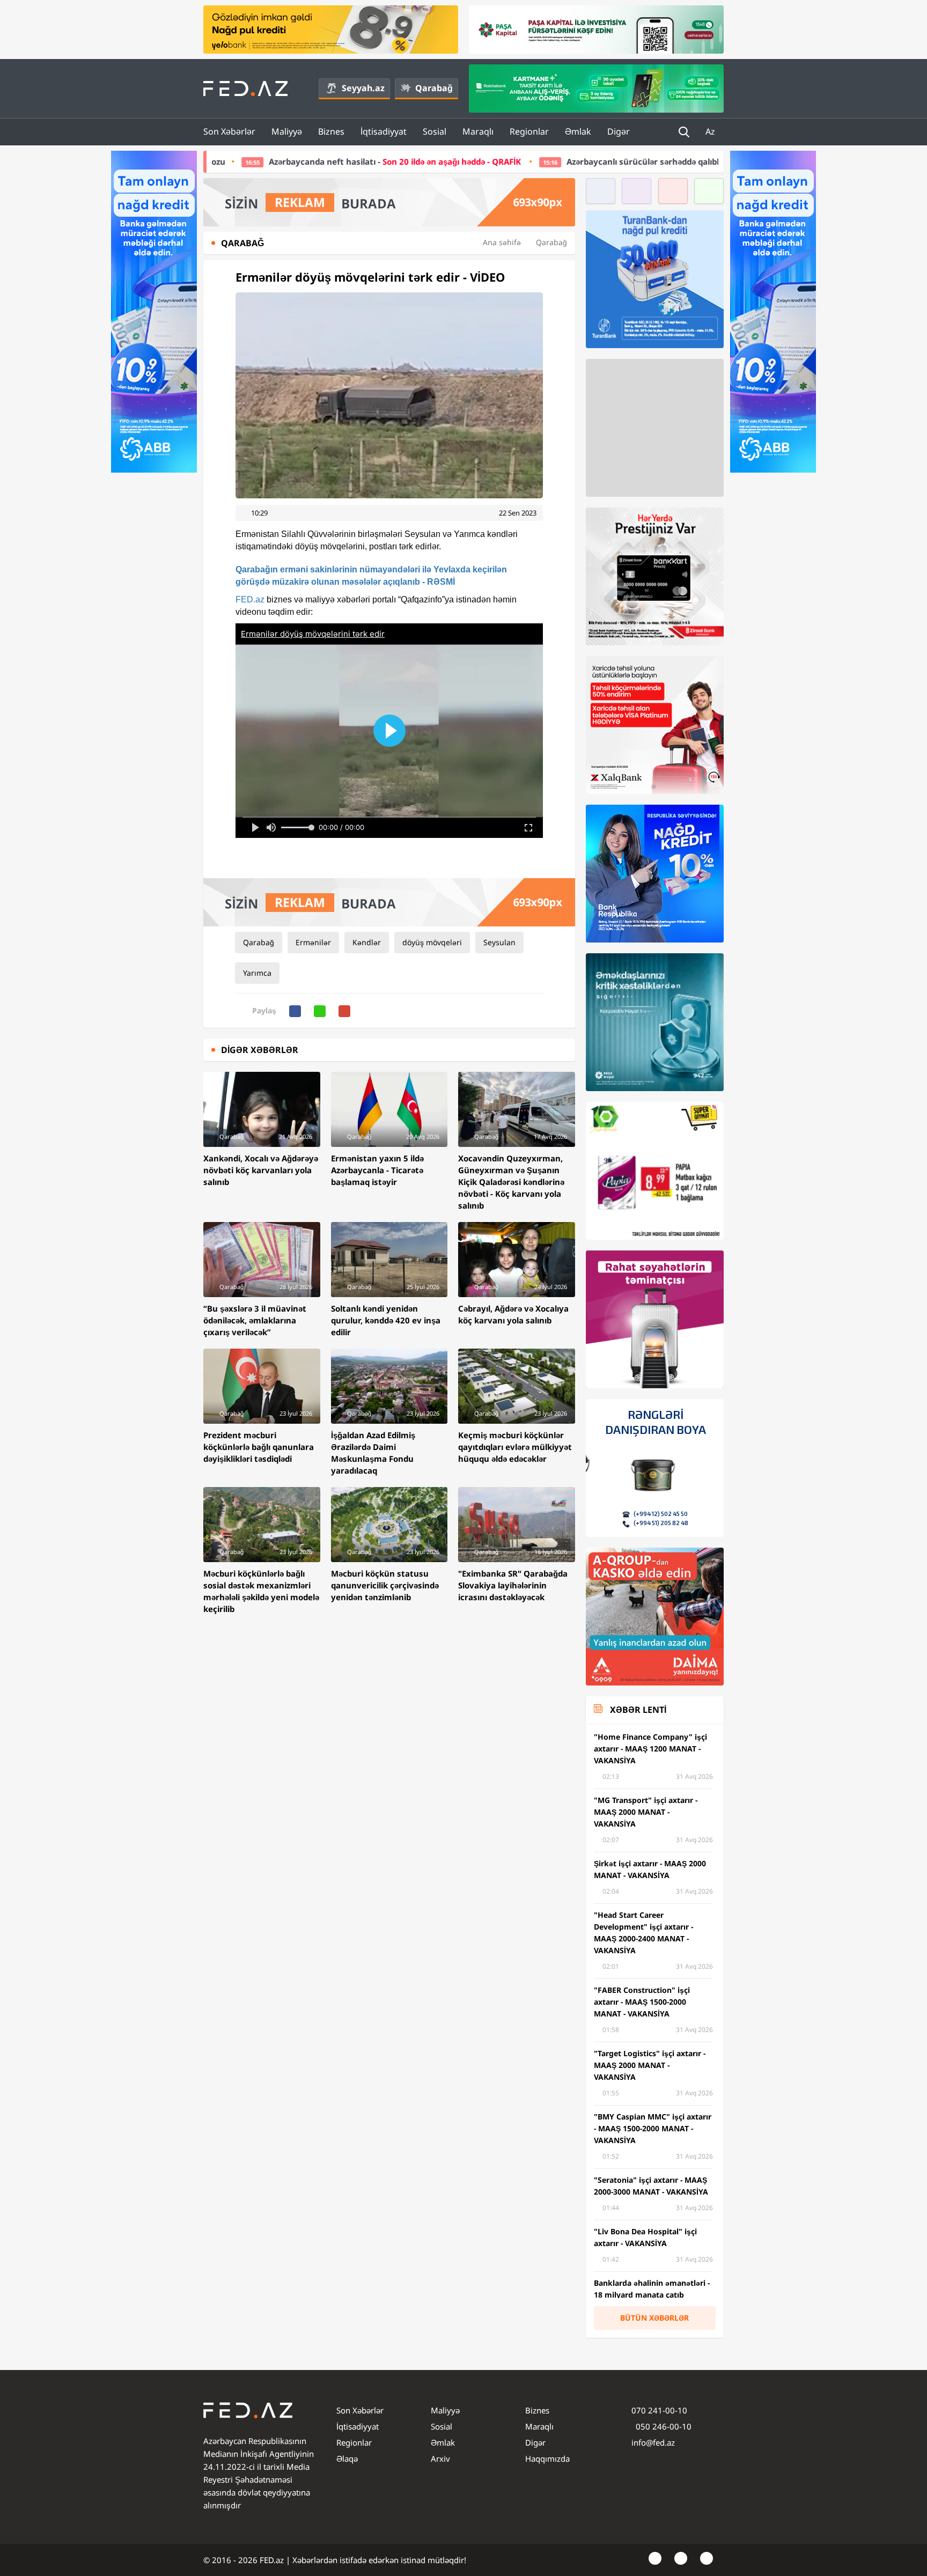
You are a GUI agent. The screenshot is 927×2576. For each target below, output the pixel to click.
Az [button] (711, 131)
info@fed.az (653, 2442)
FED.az (250, 599)
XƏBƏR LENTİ (638, 1710)
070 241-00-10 (659, 2410)
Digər (619, 131)
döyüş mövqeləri (432, 942)
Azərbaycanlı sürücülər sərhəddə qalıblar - (598, 161)
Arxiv (440, 2459)
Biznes (331, 131)
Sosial (435, 131)
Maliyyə (287, 131)
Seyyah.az (363, 88)
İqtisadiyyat (384, 131)
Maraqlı (478, 131)
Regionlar (529, 131)
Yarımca (257, 973)
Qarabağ (434, 88)
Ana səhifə (502, 242)
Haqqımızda (547, 2459)
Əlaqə (347, 2459)
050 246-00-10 (663, 2426)
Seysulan (499, 942)
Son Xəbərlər (229, 131)
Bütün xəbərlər (654, 2318)
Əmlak (578, 131)
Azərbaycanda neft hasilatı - (246, 161)
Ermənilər (313, 942)
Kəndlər (367, 942)
